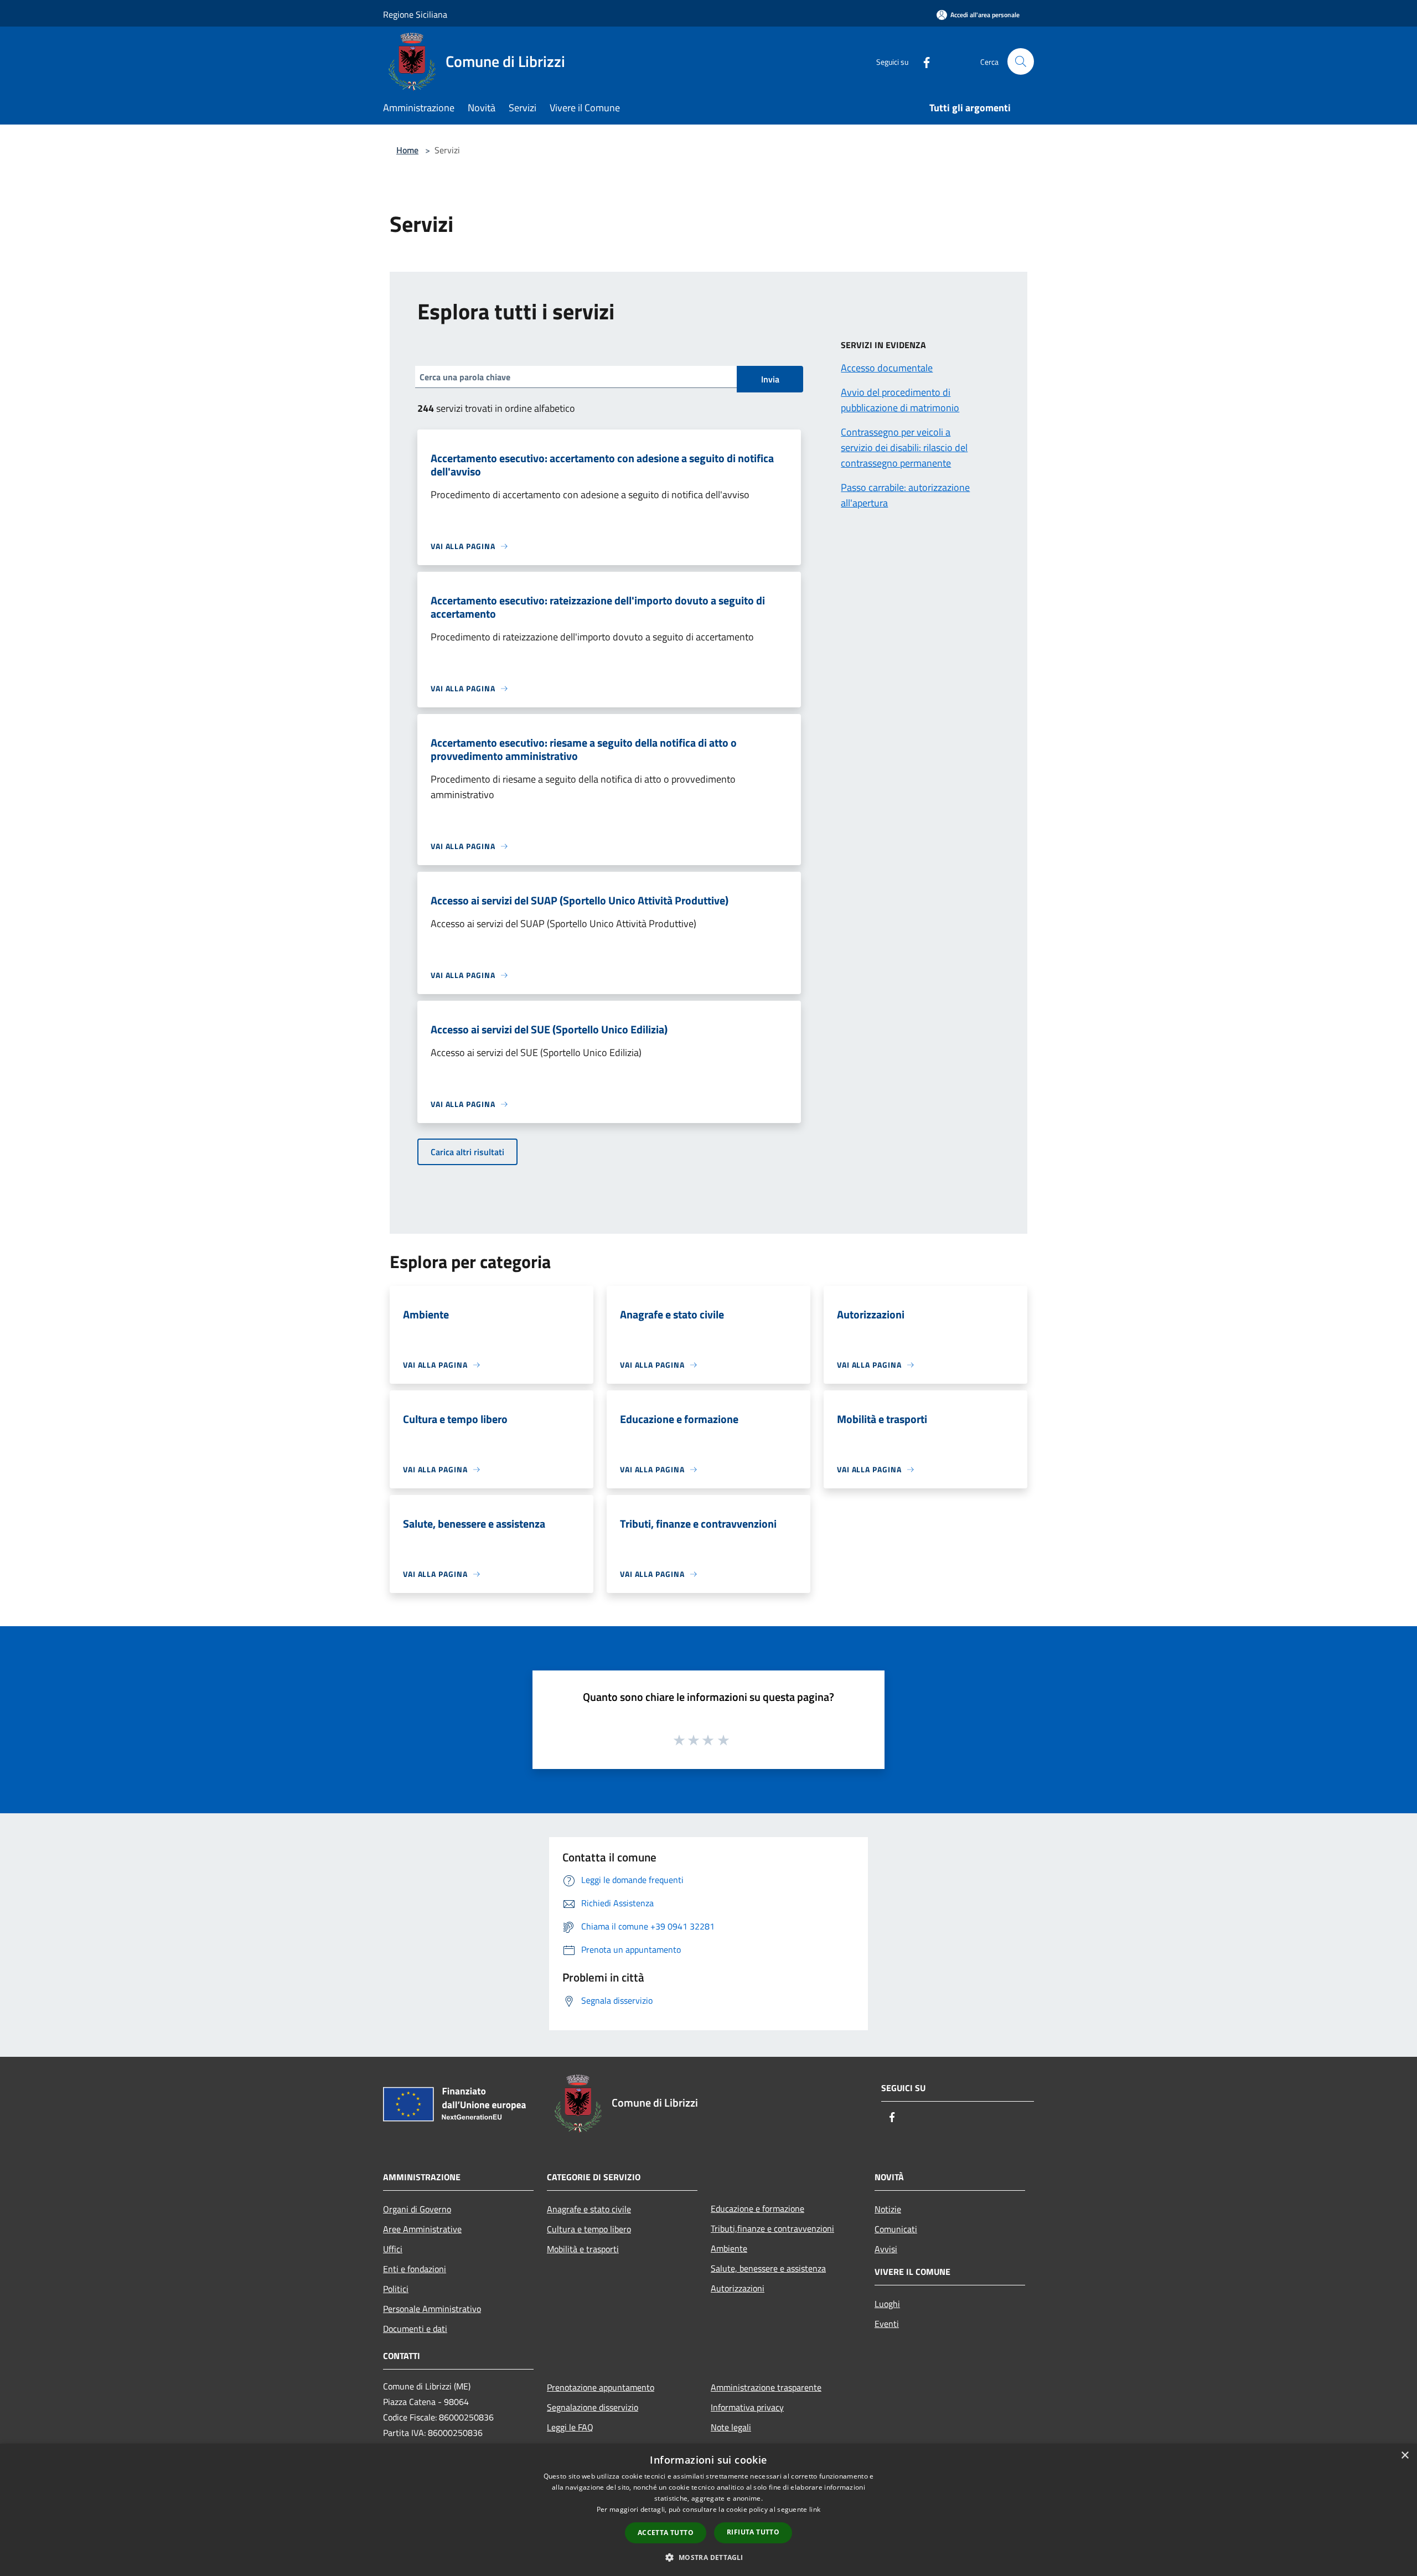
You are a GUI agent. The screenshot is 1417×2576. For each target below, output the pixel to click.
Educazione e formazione (757, 2208)
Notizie (888, 2209)
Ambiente (729, 2248)
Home (407, 150)
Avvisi (886, 2249)
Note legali (731, 2427)
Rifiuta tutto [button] (753, 2532)
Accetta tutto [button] (666, 2533)
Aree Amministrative (422, 2229)
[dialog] (708, 2510)
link (815, 2509)
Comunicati (896, 2229)
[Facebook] (922, 61)
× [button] (1405, 2456)
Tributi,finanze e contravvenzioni (772, 2228)
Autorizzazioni (738, 2288)
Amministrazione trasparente (766, 2387)
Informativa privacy (747, 2407)
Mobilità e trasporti (583, 2249)
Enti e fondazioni (415, 2269)
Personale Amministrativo (432, 2309)
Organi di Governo (417, 2209)
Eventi (887, 2324)
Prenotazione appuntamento (601, 2387)
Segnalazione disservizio (593, 2407)
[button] (708, 2557)
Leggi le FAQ (570, 2427)
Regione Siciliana (415, 14)
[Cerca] (1021, 61)
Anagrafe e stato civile (589, 2209)
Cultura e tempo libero (589, 2229)
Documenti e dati (415, 2329)
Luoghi (887, 2304)
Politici (396, 2289)
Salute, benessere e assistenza (768, 2268)
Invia (770, 379)
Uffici (393, 2249)
